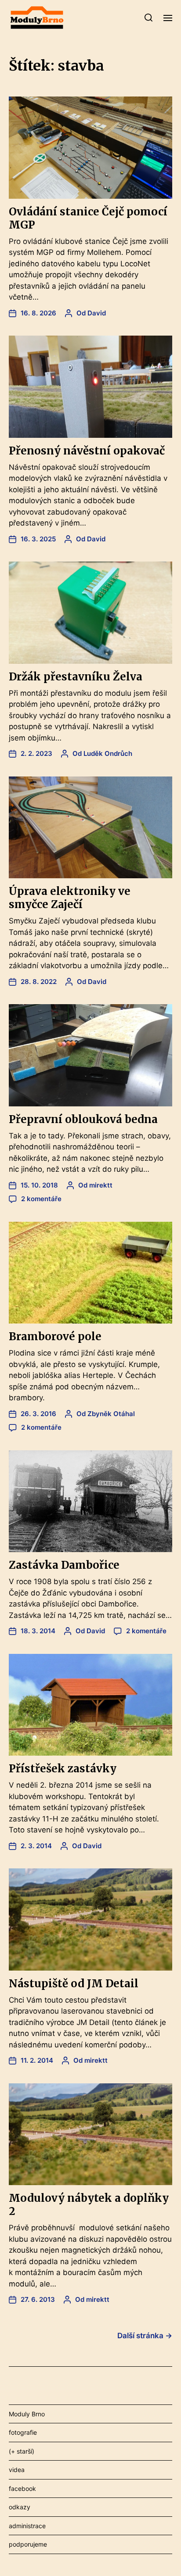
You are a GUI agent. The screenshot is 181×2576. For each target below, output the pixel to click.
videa (17, 2470)
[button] (149, 18)
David (97, 313)
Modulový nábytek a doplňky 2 (89, 2205)
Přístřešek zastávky (63, 1769)
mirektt (101, 1185)
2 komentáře (41, 1199)
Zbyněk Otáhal (111, 1414)
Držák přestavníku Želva (76, 677)
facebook (22, 2488)
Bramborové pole (55, 1336)
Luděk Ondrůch (108, 753)
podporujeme (28, 2544)
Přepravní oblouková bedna (83, 1119)
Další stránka (145, 2336)
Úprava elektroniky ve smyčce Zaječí (70, 898)
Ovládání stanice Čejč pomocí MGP (88, 218)
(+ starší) (22, 2451)
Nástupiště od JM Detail (74, 1984)
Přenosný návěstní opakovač (87, 451)
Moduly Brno (27, 2414)
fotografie (23, 2432)
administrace (27, 2526)
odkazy (20, 2507)
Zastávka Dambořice (64, 1565)
